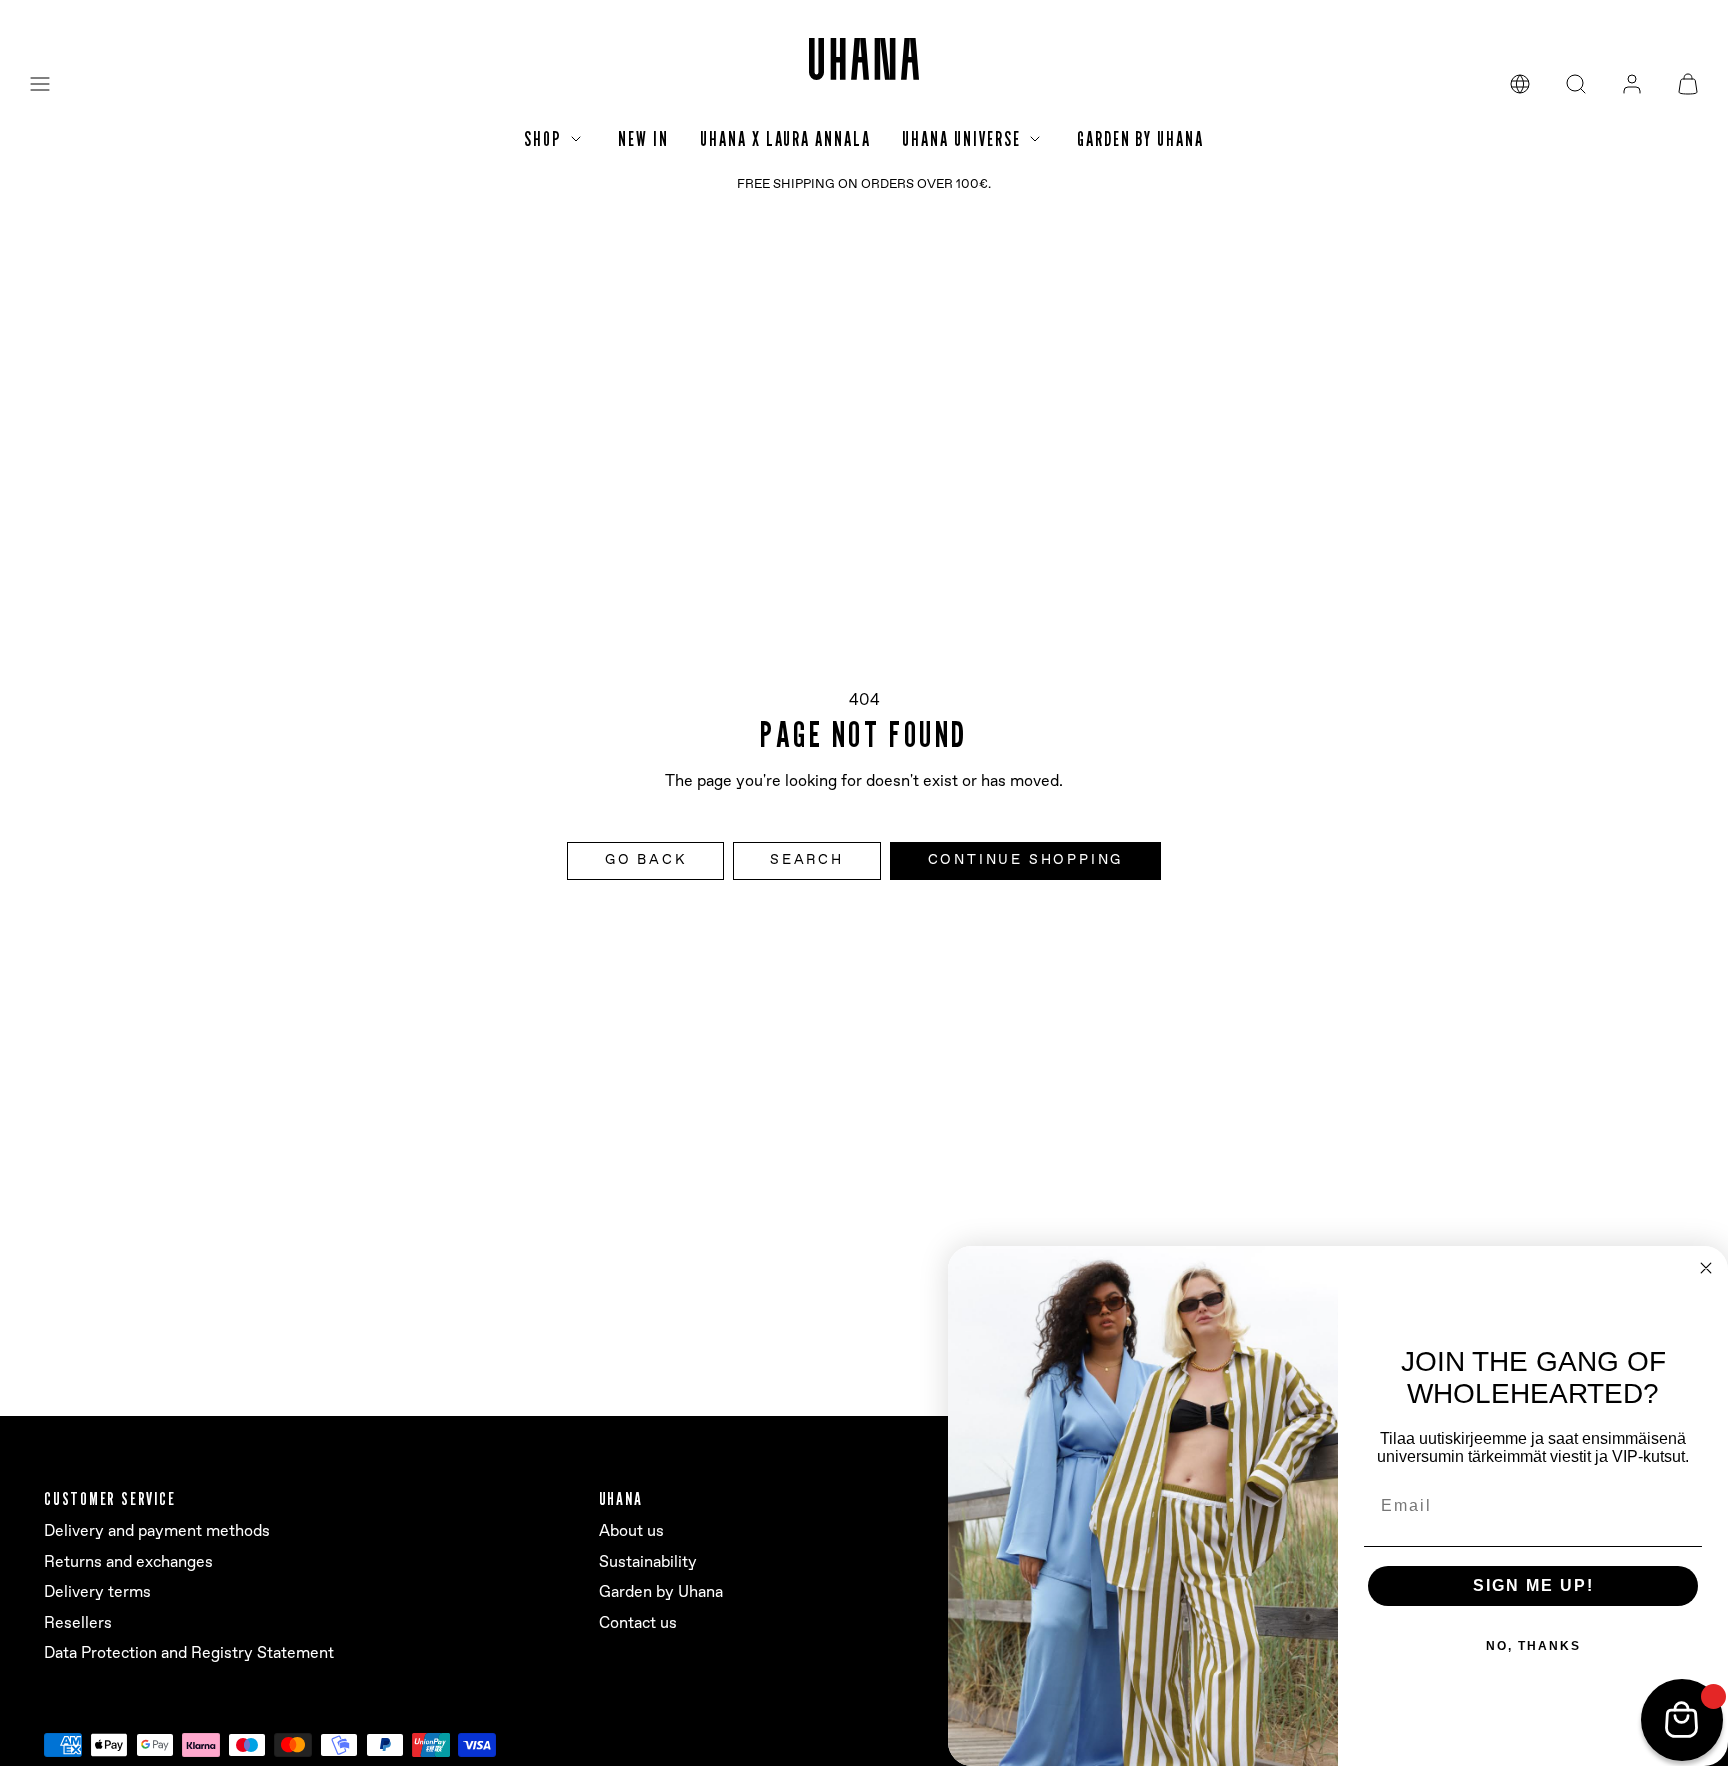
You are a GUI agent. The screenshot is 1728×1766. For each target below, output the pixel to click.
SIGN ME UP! (1533, 1585)
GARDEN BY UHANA (1140, 139)
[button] (40, 84)
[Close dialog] (1706, 1268)
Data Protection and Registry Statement (189, 1653)
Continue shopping (1026, 860)
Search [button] (807, 860)
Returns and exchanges (128, 1562)
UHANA (621, 1498)
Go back (646, 860)
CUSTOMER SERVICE (109, 1498)
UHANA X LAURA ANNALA (785, 139)
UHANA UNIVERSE (961, 139)
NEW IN (643, 139)
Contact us (638, 1623)
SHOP (543, 139)
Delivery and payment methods (157, 1531)
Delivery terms (97, 1592)
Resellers (78, 1623)
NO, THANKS (1533, 1646)
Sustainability (648, 1562)
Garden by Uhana (661, 1592)
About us (631, 1531)
